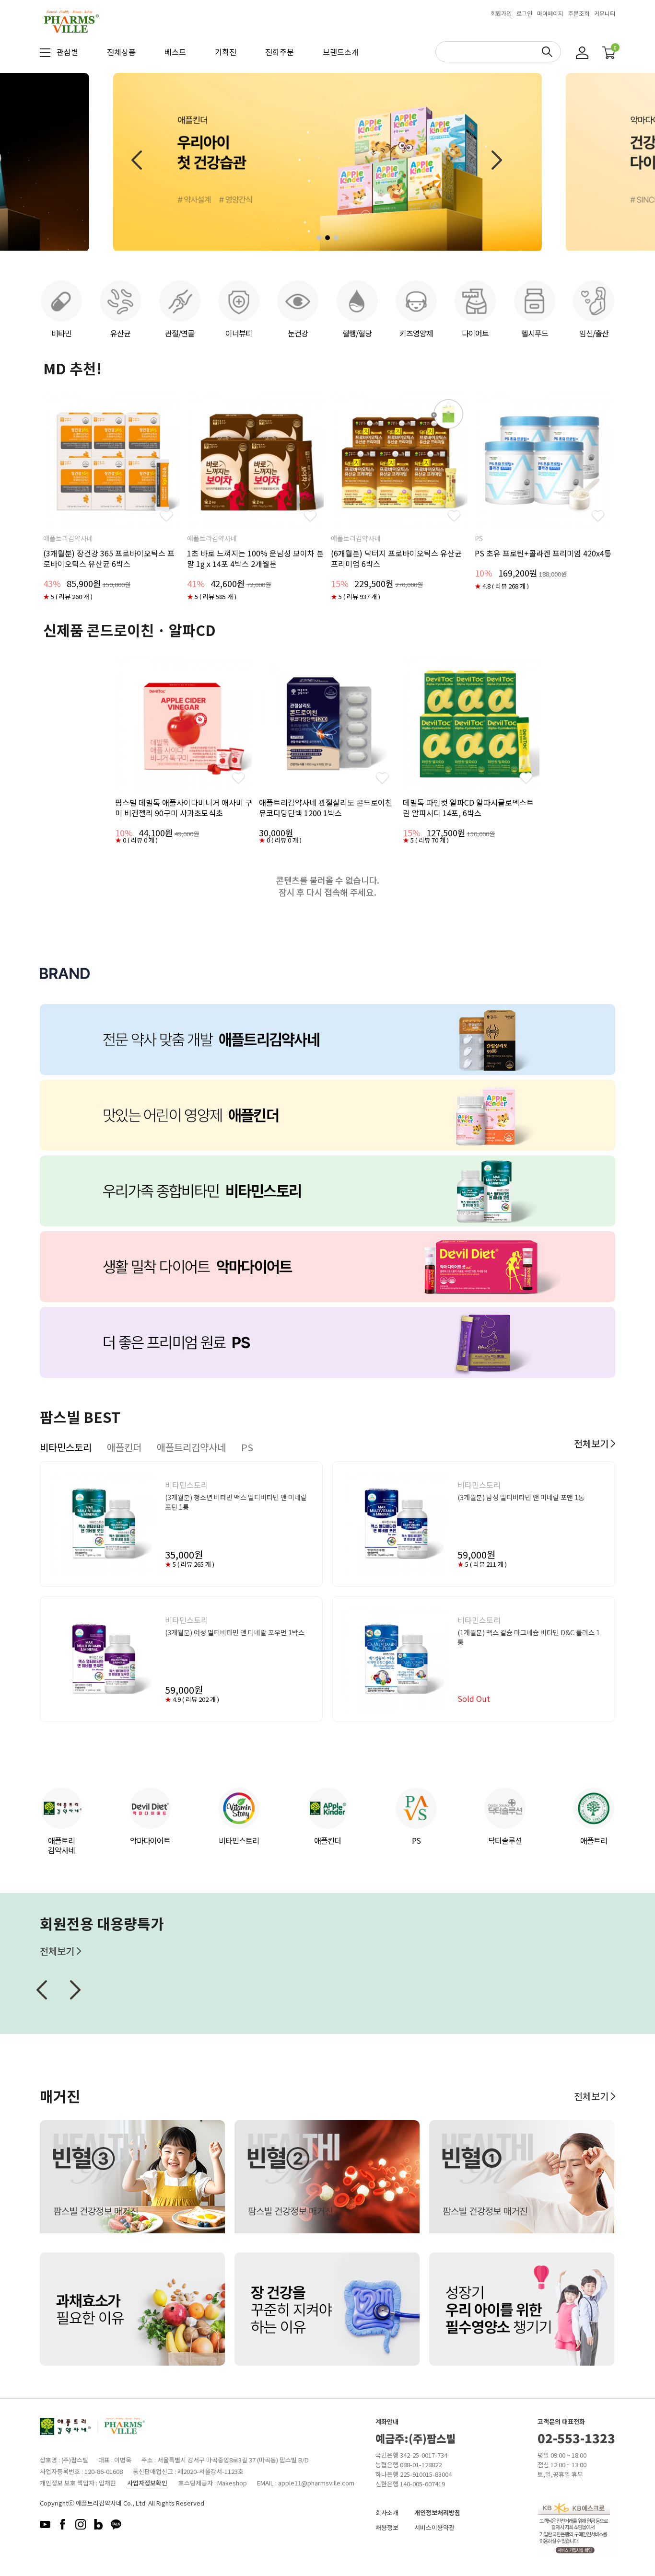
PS (416, 1840)
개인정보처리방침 (437, 2512)
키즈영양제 (416, 333)
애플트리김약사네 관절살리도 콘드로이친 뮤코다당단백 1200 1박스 (326, 808)
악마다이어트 (150, 1840)
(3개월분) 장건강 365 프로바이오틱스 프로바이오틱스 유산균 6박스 (109, 558)
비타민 (61, 333)
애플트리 (594, 1840)
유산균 (120, 333)
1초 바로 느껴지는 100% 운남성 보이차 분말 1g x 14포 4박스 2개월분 (255, 558)
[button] (319, 238)
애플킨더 (327, 1840)
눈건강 (298, 333)
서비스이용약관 (434, 2527)
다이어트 (475, 333)
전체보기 (592, 1443)
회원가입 (501, 13)
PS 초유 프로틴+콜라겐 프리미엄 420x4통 (543, 553)
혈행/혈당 (357, 333)
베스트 (175, 52)
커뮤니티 (605, 13)
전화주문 (280, 52)
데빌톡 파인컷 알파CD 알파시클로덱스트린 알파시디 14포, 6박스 (468, 808)
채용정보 (387, 2527)
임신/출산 (594, 333)
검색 (547, 52)
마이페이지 (550, 13)
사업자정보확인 (147, 2483)
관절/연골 (180, 333)
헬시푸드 (535, 333)
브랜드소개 (341, 52)
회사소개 (387, 2512)
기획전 (226, 52)
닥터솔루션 (505, 1840)
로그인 (524, 13)
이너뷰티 (239, 333)
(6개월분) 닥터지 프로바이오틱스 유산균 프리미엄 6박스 (396, 558)
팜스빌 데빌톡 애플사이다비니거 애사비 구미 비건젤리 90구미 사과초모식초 (184, 808)
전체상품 (121, 52)
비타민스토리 (239, 1840)
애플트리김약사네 (61, 1845)
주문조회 (579, 13)
